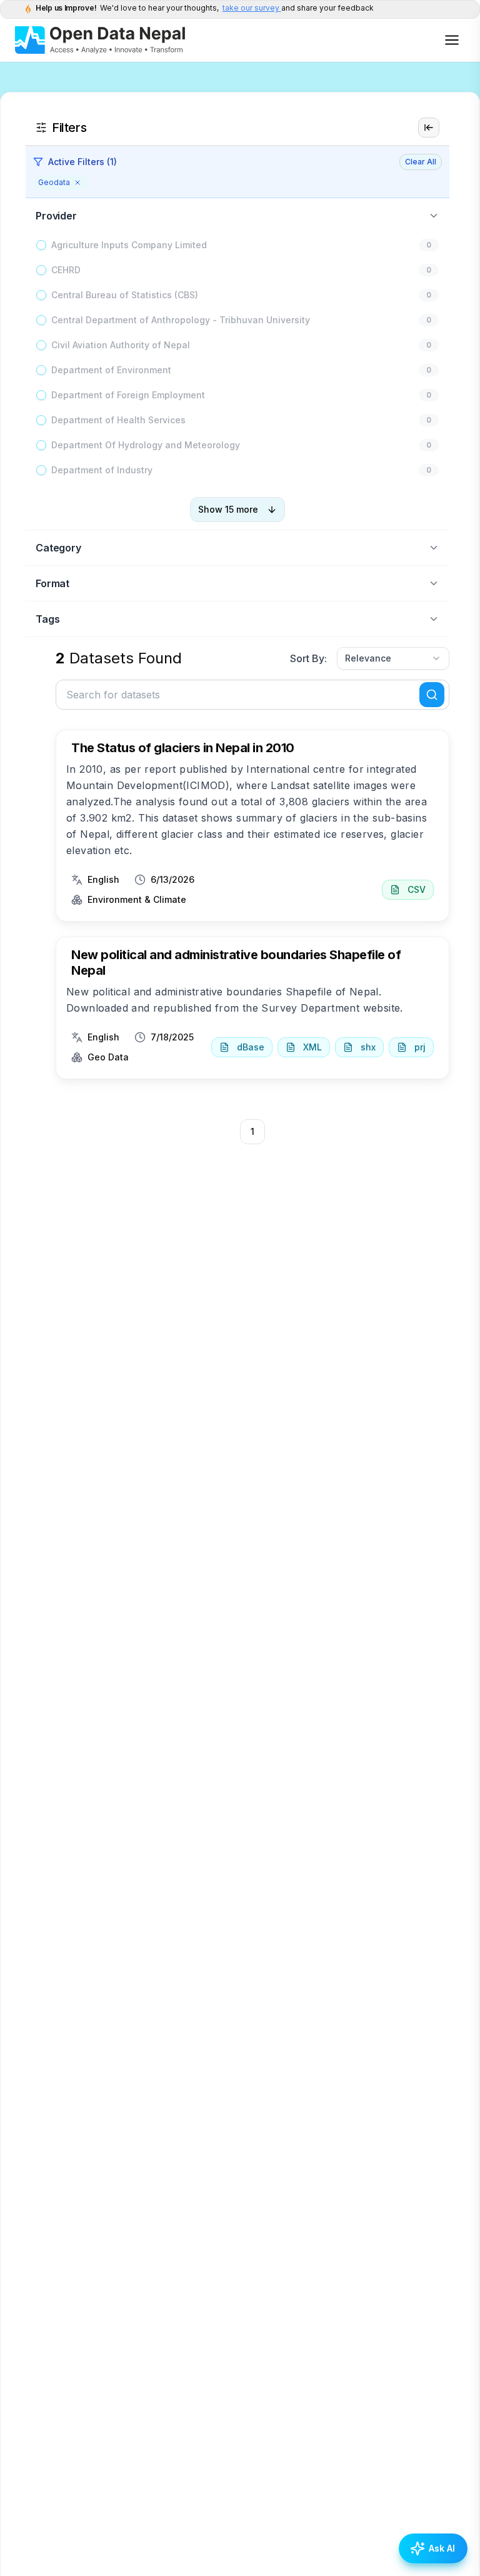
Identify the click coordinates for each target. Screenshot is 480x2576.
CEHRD (66, 270)
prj (420, 1047)
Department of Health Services (118, 420)
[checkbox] (41, 245)
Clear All (421, 162)
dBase (251, 1047)
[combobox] (393, 658)
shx (368, 1047)
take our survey (252, 8)
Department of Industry (102, 470)
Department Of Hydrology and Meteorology (146, 445)
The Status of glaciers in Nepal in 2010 (183, 748)
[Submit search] (432, 695)
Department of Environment (111, 370)
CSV (417, 889)
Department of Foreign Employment (128, 395)
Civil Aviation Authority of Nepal (121, 345)
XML (312, 1047)
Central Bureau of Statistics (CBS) (125, 295)
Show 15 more (228, 509)
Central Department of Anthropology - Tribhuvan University (181, 320)
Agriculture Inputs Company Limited (129, 245)
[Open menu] (452, 40)
